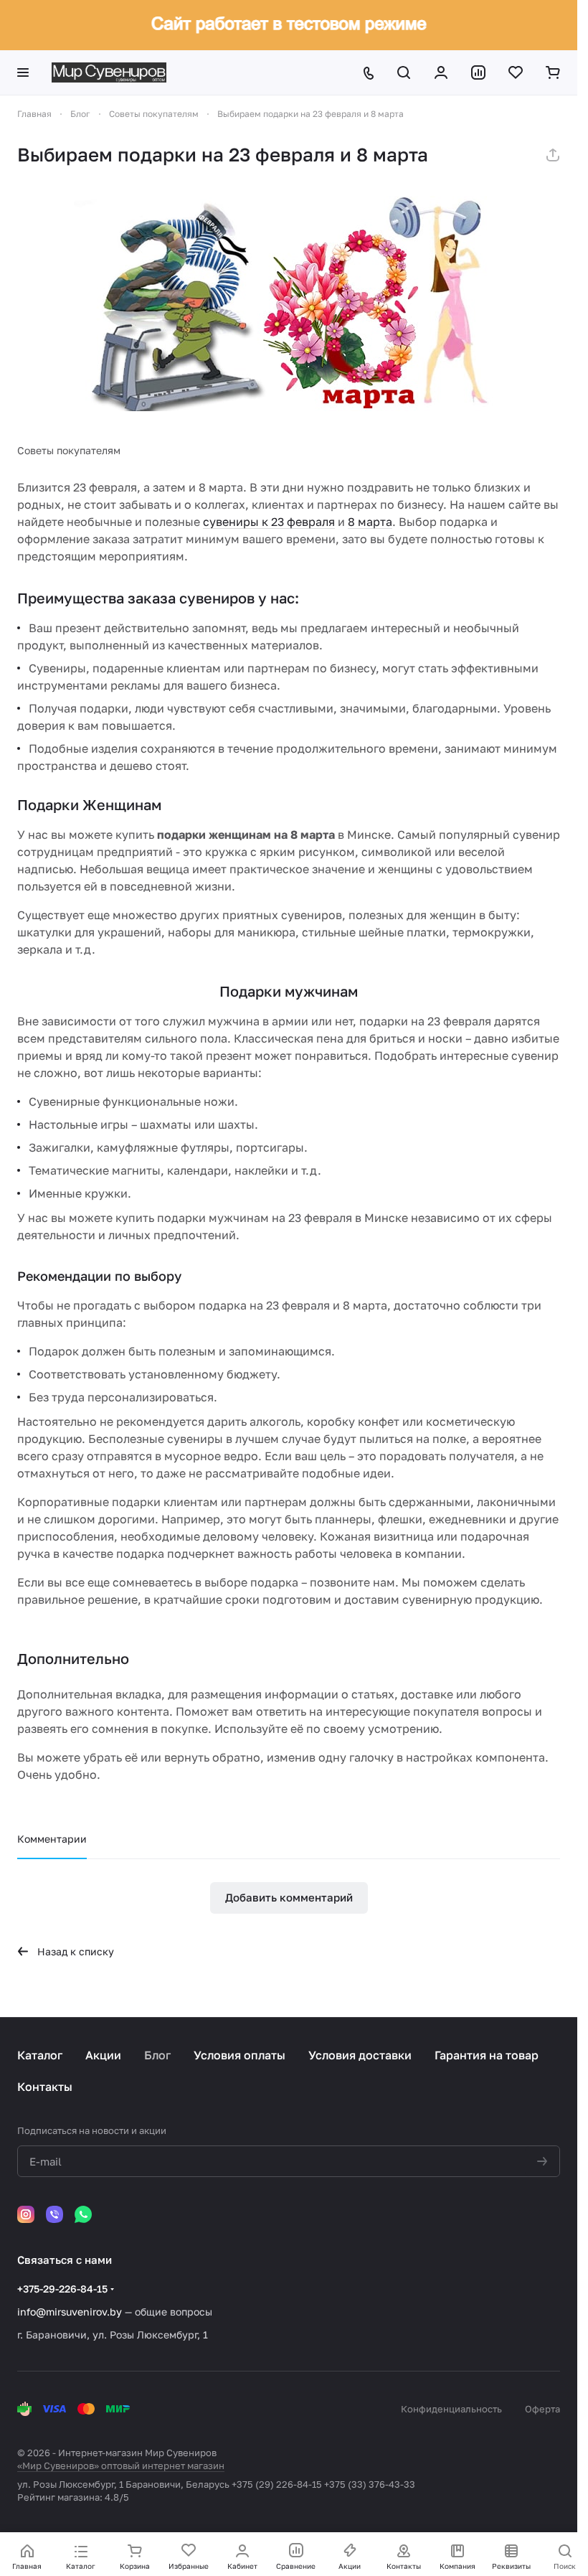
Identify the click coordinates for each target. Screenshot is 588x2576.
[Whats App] (83, 2214)
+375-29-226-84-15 (62, 2289)
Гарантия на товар (487, 2055)
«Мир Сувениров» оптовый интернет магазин (121, 2465)
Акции (103, 2055)
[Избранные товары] (516, 72)
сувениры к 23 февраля (269, 522)
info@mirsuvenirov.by (70, 2312)
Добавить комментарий (289, 1897)
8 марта (370, 522)
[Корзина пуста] (553, 72)
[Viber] (54, 2214)
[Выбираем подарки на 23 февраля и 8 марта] (289, 304)
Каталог (40, 2055)
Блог (157, 2055)
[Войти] (441, 72)
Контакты (45, 2087)
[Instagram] (26, 2214)
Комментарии (52, 1839)
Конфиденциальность (451, 2409)
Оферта (542, 2409)
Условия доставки (360, 2055)
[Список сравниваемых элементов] (478, 72)
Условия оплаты (240, 2055)
